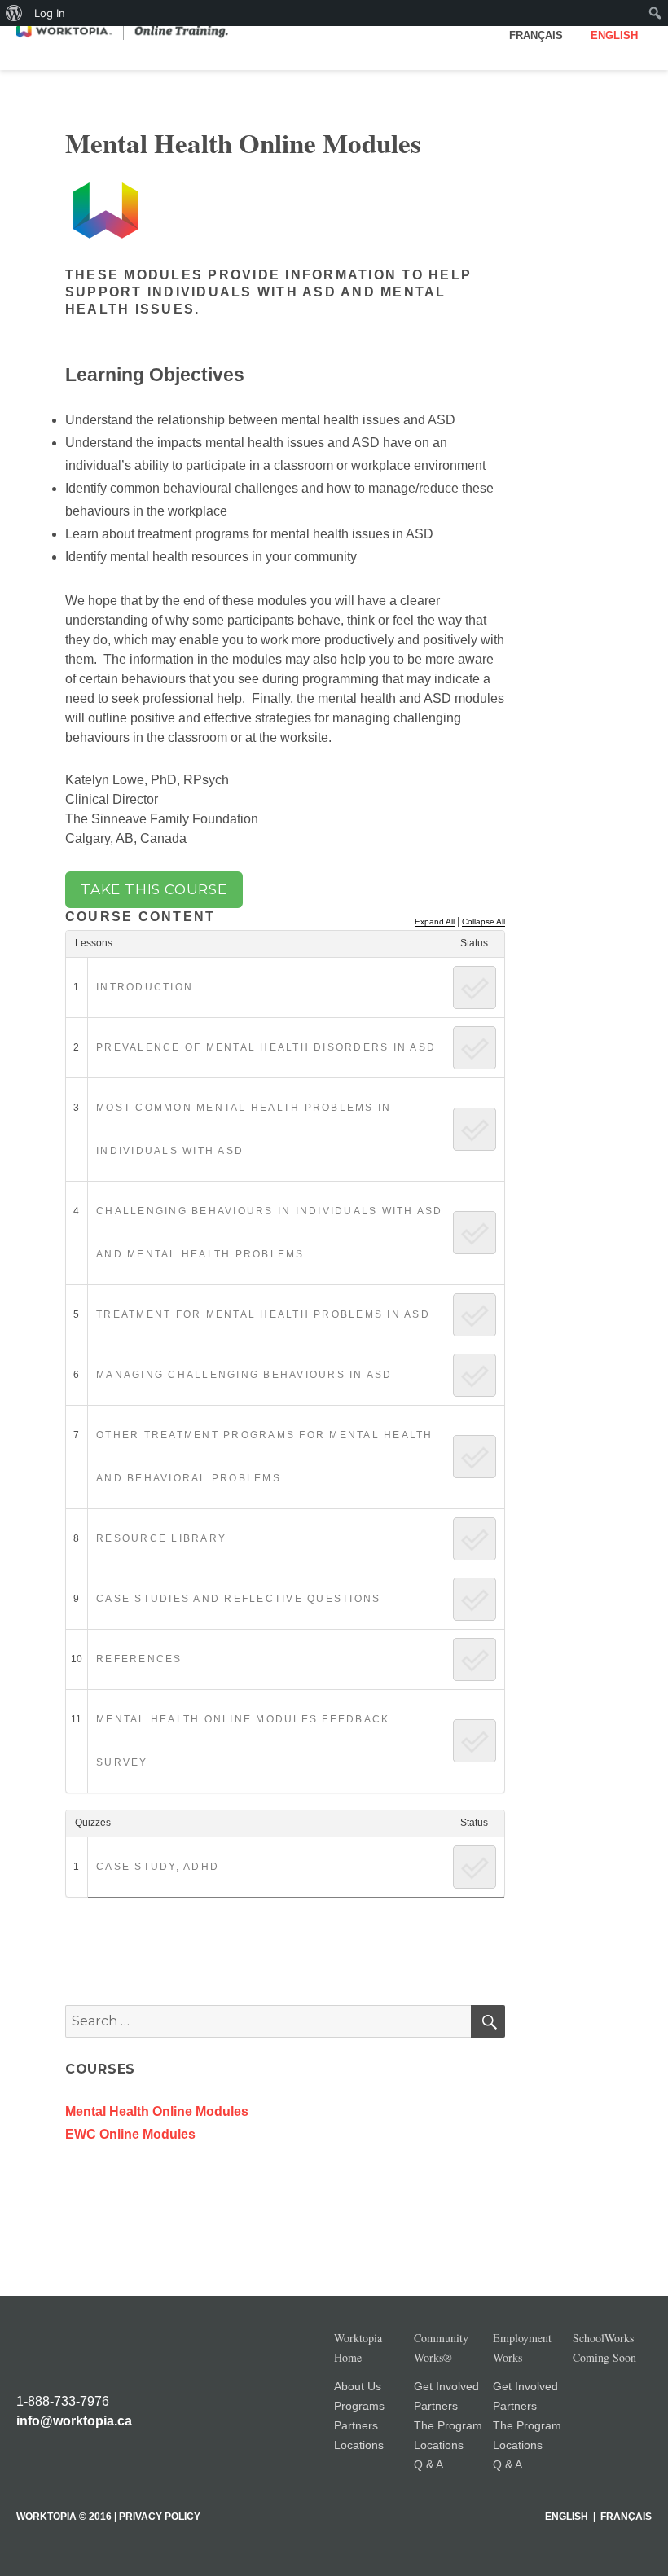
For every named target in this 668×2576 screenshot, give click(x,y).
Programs (359, 2406)
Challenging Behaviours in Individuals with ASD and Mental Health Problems (270, 1233)
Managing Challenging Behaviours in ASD (244, 1375)
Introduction (145, 987)
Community (441, 2348)
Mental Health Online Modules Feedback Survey (243, 1741)
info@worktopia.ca (74, 2421)
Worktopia (358, 2348)
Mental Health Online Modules (157, 2111)
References (139, 1659)
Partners (356, 2425)
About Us (358, 2386)
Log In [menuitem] (50, 13)
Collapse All (483, 922)
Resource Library (161, 1538)
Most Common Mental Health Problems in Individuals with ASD (244, 1129)
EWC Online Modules (130, 2134)
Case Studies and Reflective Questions (238, 1599)
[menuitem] (14, 13)
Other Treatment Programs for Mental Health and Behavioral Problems (265, 1457)
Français (536, 35)
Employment (522, 2348)
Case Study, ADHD (158, 1867)
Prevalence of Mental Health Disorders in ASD (266, 1047)
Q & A (428, 2464)
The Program (448, 2425)
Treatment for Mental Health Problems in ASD (263, 1314)
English (614, 35)
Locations (359, 2445)
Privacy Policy (160, 2517)
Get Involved (446, 2386)
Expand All (435, 922)
